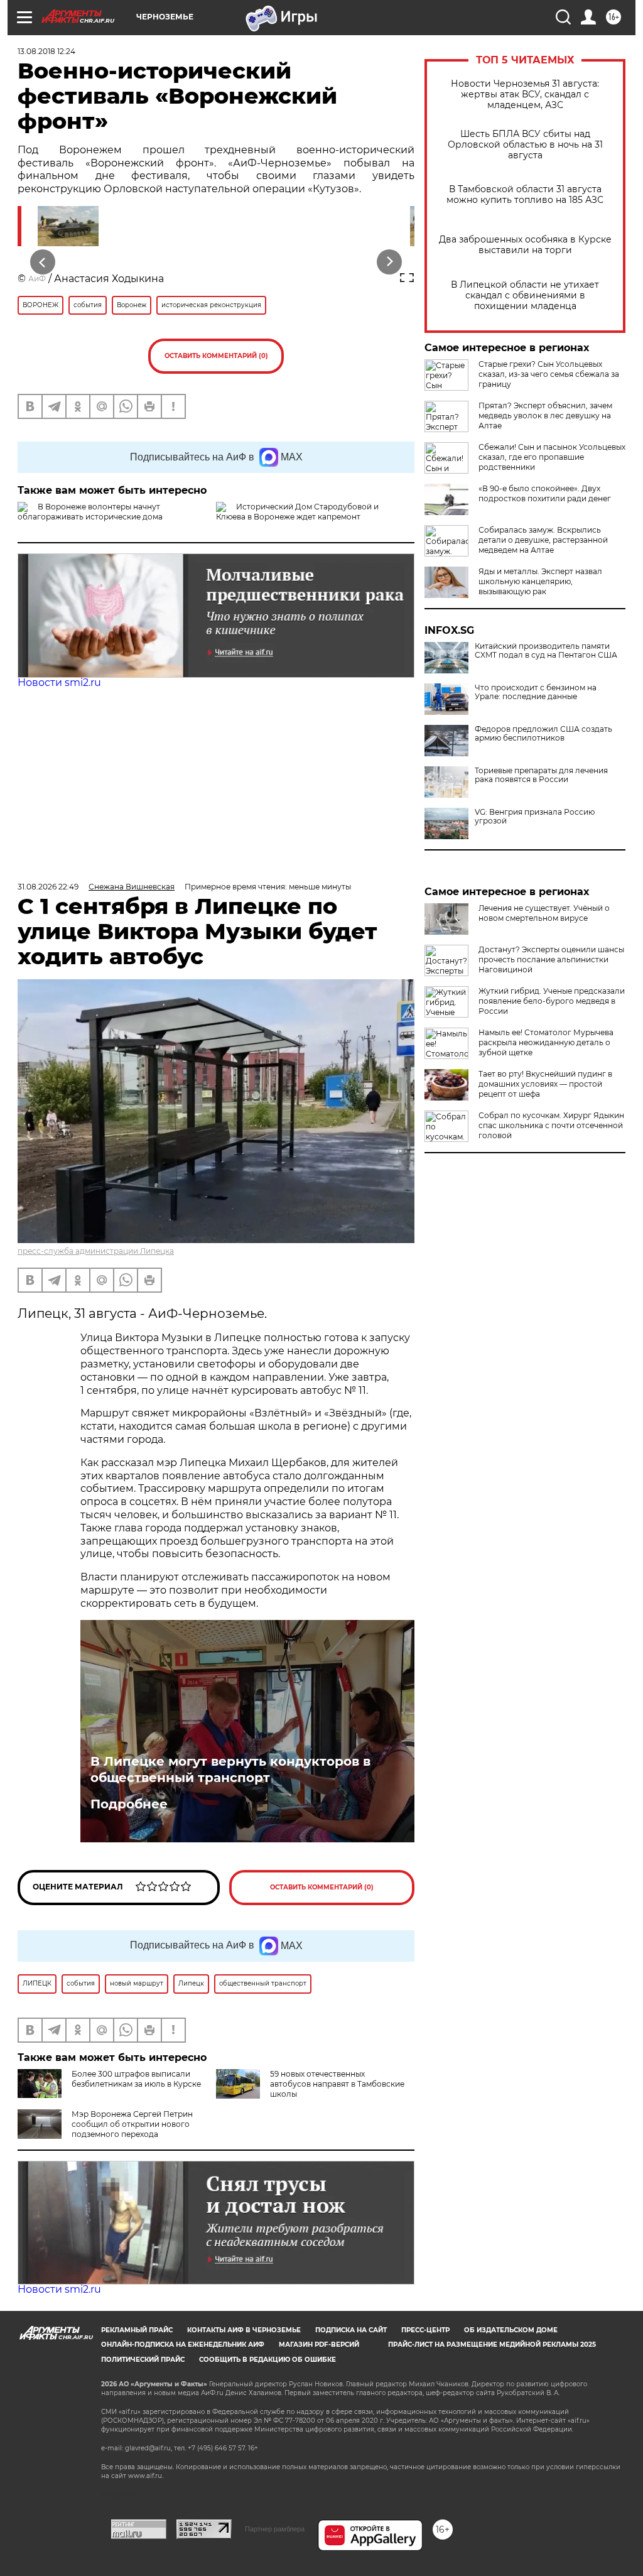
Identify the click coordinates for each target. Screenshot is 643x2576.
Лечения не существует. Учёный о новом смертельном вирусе (544, 913)
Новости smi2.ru (59, 682)
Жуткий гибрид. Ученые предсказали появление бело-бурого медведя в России (552, 1001)
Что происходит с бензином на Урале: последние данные (536, 692)
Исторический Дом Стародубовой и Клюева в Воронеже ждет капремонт (297, 512)
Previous (43, 262)
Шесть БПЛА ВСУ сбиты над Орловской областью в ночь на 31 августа (525, 145)
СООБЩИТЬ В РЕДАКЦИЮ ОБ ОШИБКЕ (267, 2360)
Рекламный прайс (137, 2330)
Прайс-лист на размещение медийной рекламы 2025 (492, 2345)
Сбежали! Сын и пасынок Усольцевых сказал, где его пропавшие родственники (552, 457)
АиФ (37, 279)
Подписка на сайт (351, 2330)
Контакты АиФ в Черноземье (244, 2330)
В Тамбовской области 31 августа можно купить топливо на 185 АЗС (525, 195)
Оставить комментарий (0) (216, 356)
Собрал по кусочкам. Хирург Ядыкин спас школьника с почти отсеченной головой (551, 1125)
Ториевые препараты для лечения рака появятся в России (541, 775)
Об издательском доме (511, 2330)
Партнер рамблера (275, 2529)
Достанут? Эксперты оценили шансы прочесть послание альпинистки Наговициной (551, 959)
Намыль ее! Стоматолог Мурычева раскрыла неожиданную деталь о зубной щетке (546, 1042)
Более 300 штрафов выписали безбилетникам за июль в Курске (136, 2079)
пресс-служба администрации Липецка (96, 1251)
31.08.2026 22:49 (48, 887)
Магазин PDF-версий (319, 2345)
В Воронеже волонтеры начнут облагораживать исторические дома (90, 512)
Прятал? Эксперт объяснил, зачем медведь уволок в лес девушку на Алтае (545, 416)
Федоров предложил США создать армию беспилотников (543, 734)
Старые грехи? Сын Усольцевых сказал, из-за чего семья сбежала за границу (549, 374)
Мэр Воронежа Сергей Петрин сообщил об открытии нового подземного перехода (132, 2124)
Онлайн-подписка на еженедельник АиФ (183, 2345)
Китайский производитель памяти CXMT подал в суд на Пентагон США (546, 651)
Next (390, 262)
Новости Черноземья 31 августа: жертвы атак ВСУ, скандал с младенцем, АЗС (525, 95)
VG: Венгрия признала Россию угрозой (535, 817)
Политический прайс (143, 2360)
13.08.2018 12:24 (46, 51)
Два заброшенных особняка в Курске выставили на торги (525, 245)
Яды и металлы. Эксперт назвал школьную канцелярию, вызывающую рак (540, 581)
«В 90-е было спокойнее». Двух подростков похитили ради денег (545, 493)
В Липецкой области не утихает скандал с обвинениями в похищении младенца (525, 296)
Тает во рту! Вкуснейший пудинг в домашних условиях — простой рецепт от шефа (545, 1084)
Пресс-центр (425, 2330)
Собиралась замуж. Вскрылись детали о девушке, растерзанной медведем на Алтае (543, 540)
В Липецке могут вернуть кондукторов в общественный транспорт (230, 1769)
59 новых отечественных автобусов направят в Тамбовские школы (337, 2084)
